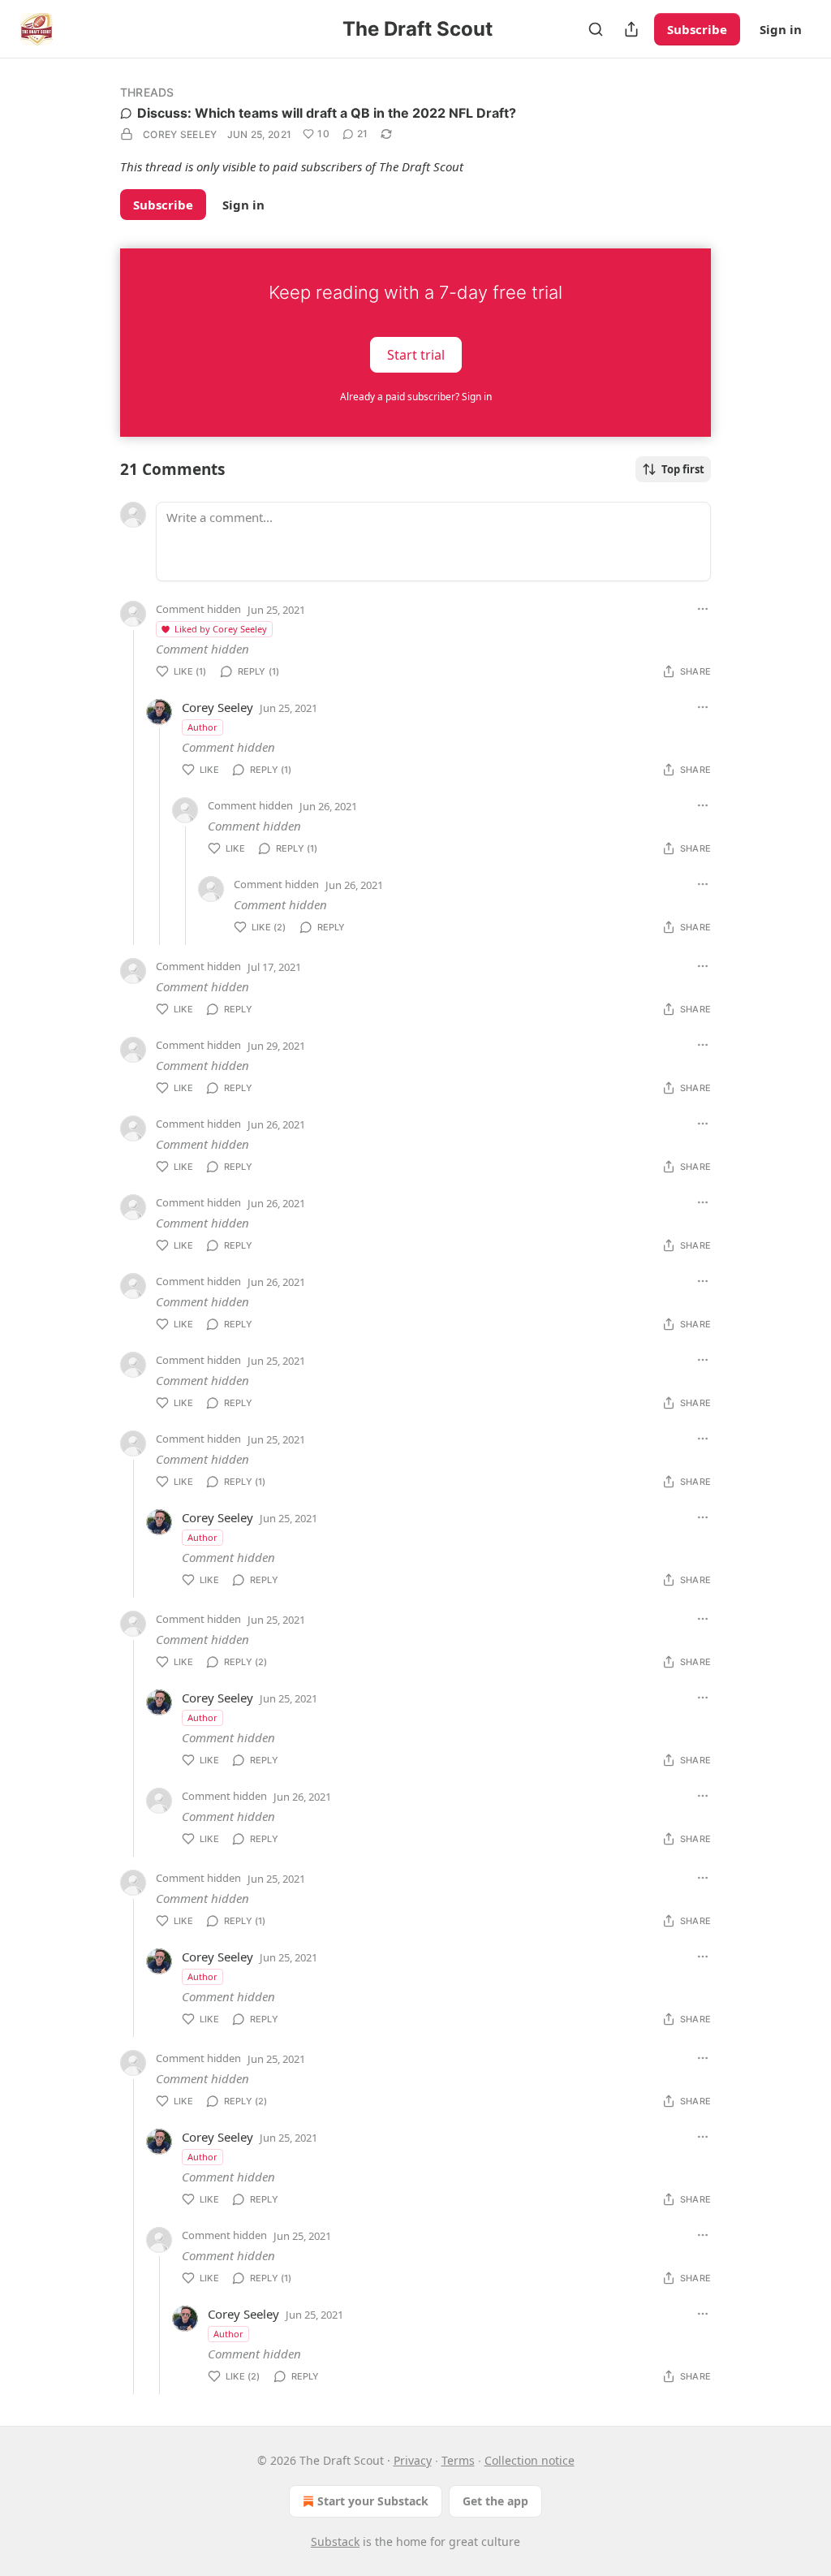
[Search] (596, 29)
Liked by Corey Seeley (221, 629)
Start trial (416, 354)
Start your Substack (373, 2501)
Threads (147, 92)
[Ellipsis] (703, 609)
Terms (458, 2460)
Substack (335, 2541)
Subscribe (697, 29)
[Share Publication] (631, 29)
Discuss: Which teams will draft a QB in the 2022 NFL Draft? (327, 113)
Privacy (413, 2460)
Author (202, 727)
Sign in (781, 29)
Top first (683, 469)
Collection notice (530, 2460)
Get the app (495, 2501)
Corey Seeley (180, 134)
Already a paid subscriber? (416, 397)
